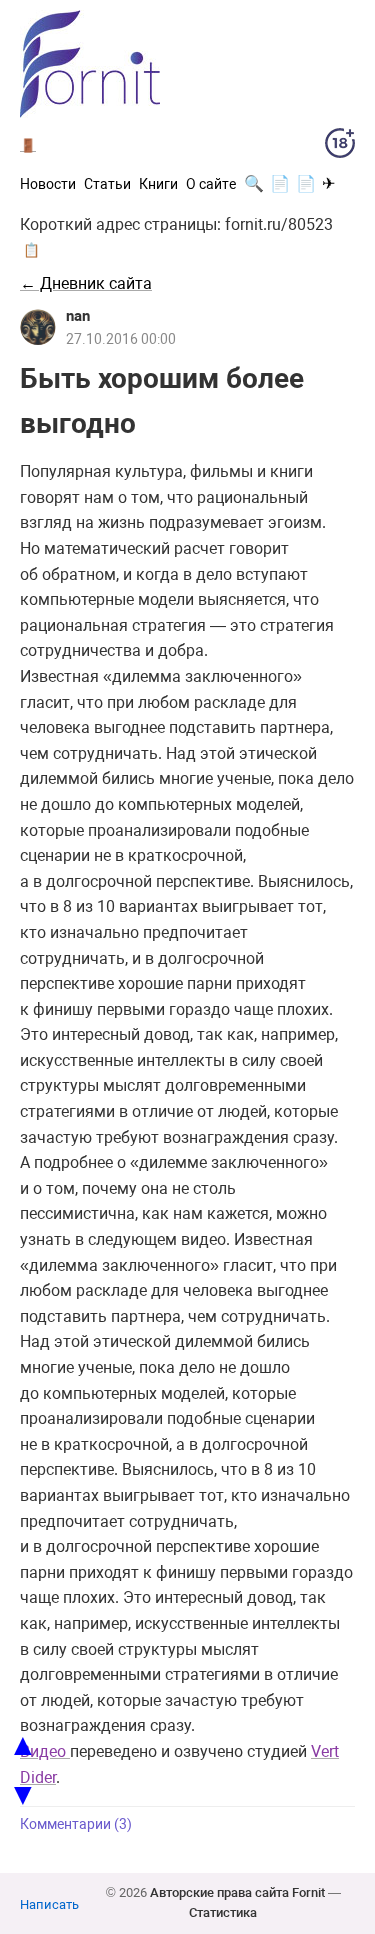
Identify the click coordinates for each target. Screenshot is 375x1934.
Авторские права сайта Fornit (237, 1892)
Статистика (223, 1912)
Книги (158, 184)
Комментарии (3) (76, 1824)
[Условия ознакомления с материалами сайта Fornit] (340, 147)
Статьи (107, 184)
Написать (49, 1904)
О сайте (211, 184)
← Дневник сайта (86, 283)
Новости (48, 184)
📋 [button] (31, 250)
